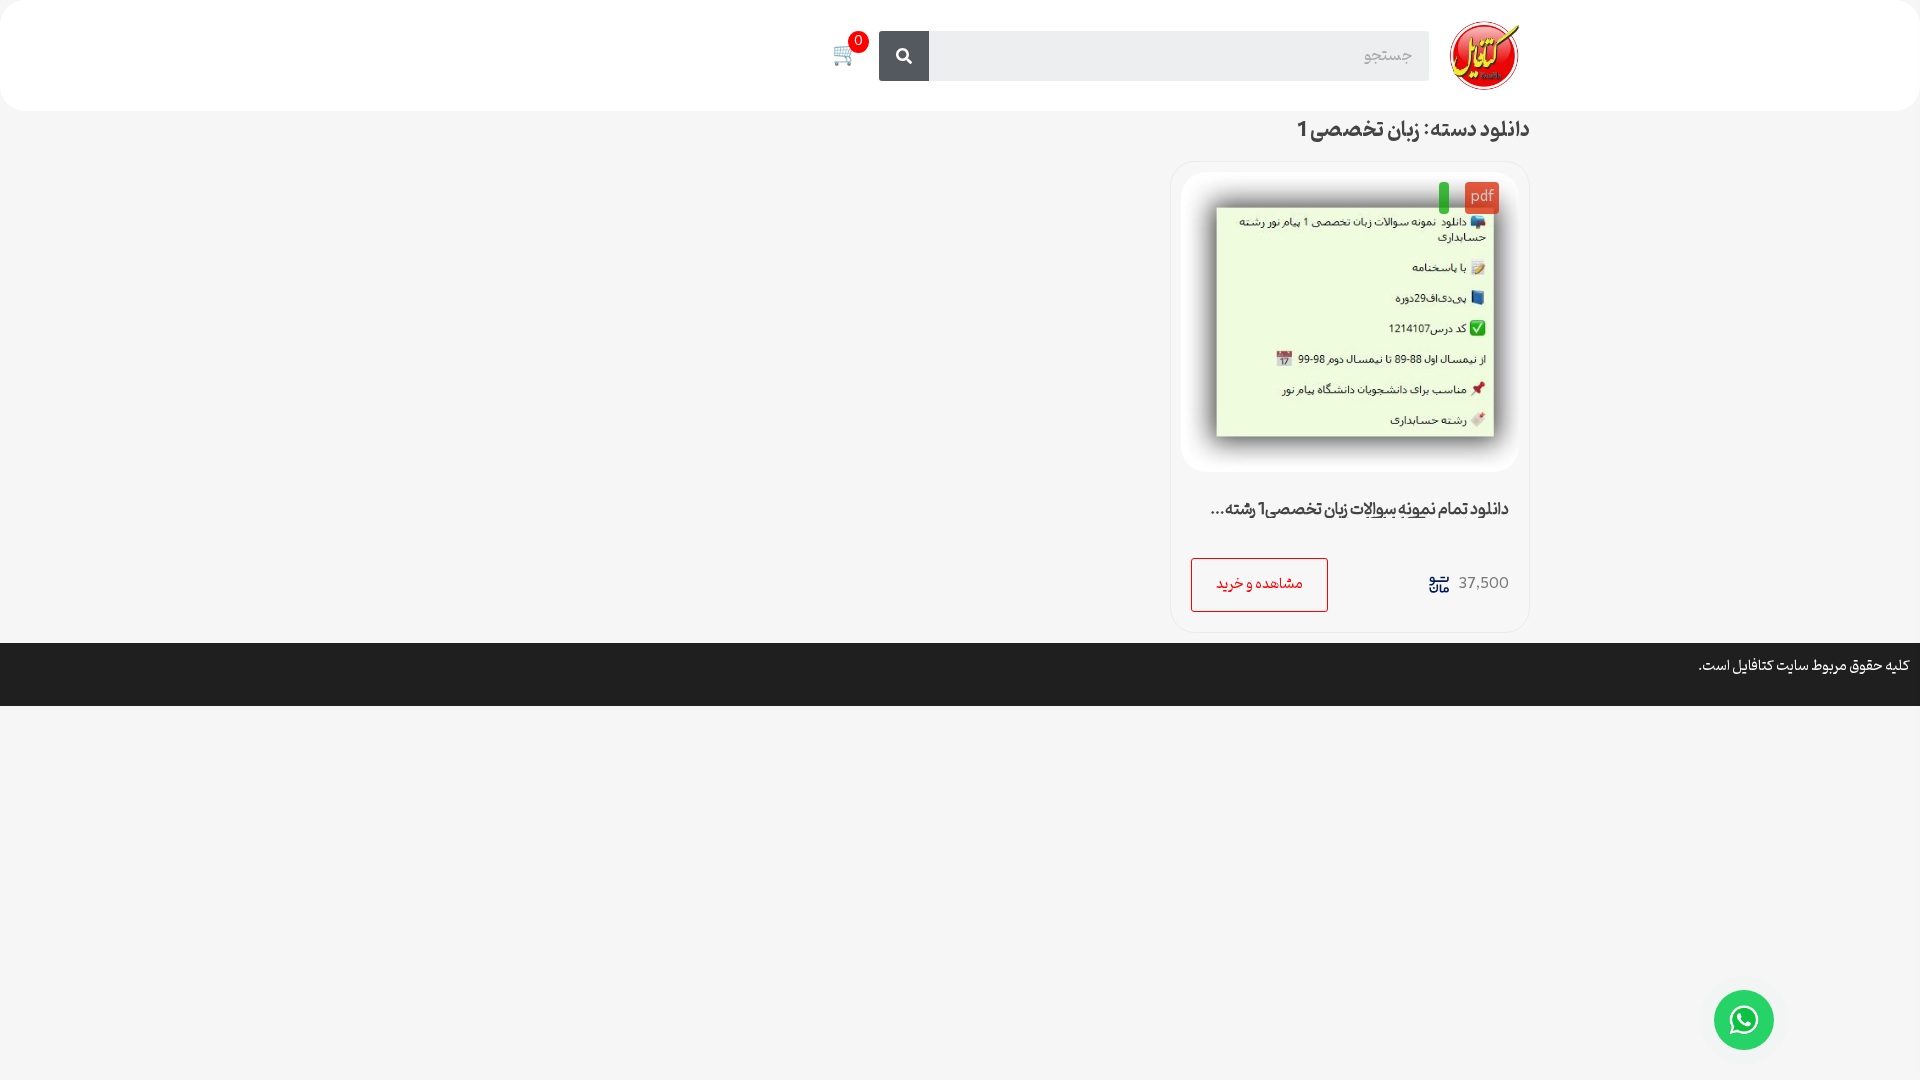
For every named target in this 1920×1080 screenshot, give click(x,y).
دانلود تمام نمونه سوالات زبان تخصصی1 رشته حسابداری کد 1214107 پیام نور (1367, 518)
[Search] (904, 56)
